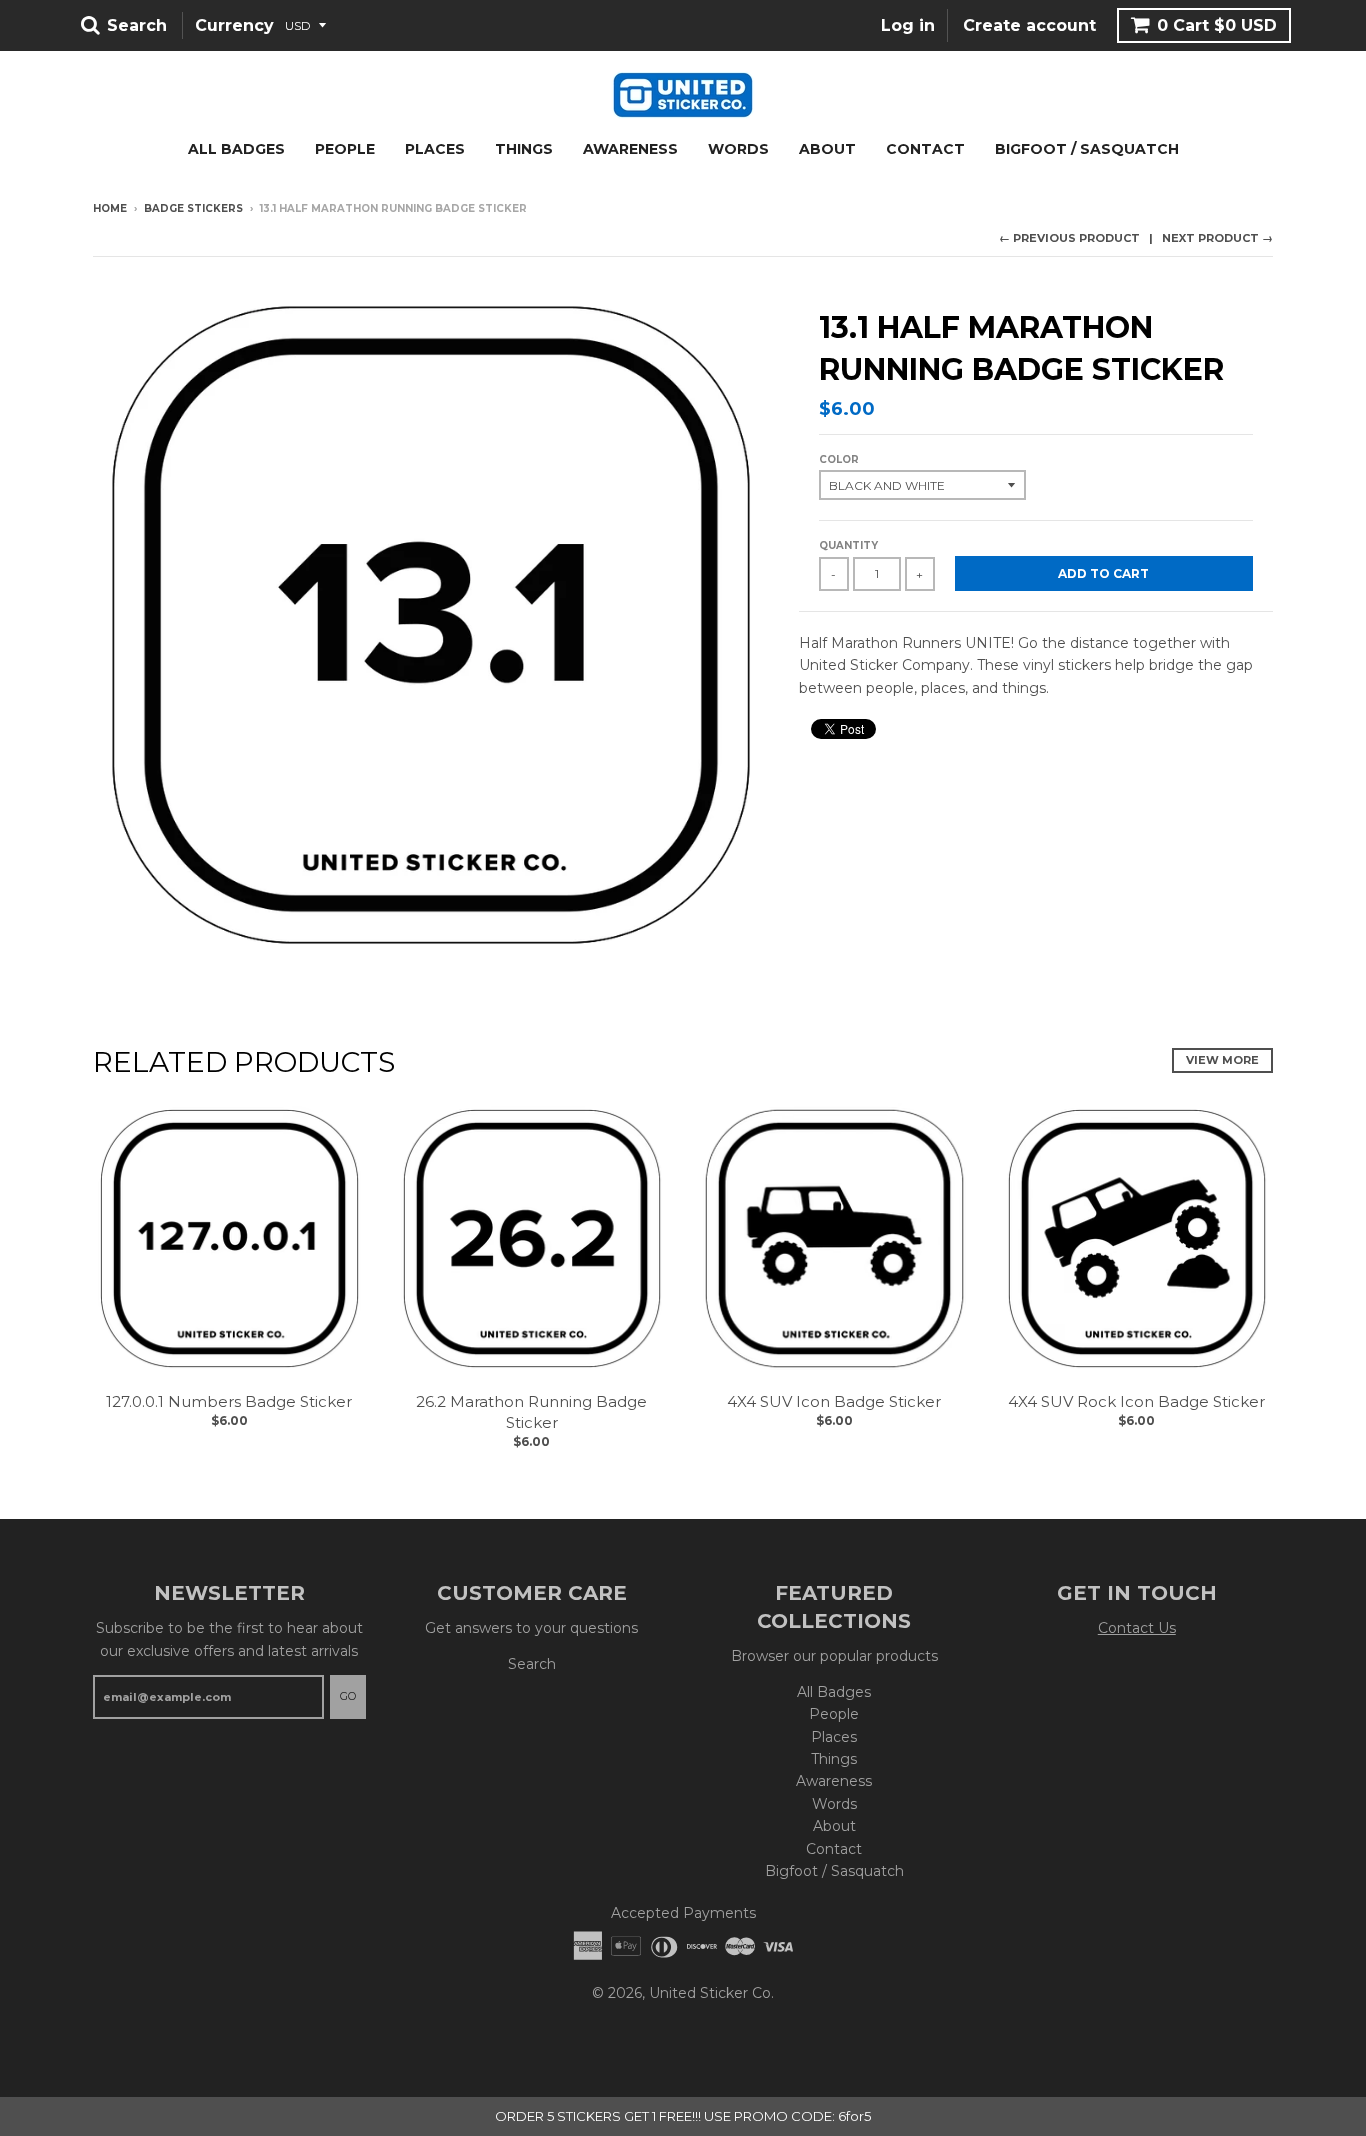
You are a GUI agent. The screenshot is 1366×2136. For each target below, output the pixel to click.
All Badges (236, 149)
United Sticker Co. (711, 1993)
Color (839, 459)
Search (532, 1664)
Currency (234, 25)
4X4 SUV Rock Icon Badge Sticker (1136, 1401)
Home (110, 208)
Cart (1217, 25)
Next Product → (1217, 238)
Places (435, 149)
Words (738, 149)
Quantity (848, 545)
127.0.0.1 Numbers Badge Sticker (229, 1401)
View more (1222, 1060)
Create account (1029, 25)
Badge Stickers (193, 208)
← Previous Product (1069, 238)
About (827, 149)
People (345, 149)
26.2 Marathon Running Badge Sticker (531, 1412)
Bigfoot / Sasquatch (1087, 149)
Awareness (630, 149)
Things (524, 149)
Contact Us (1137, 1628)
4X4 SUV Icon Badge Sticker (834, 1401)
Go (348, 1696)
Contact (925, 149)
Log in (908, 25)
